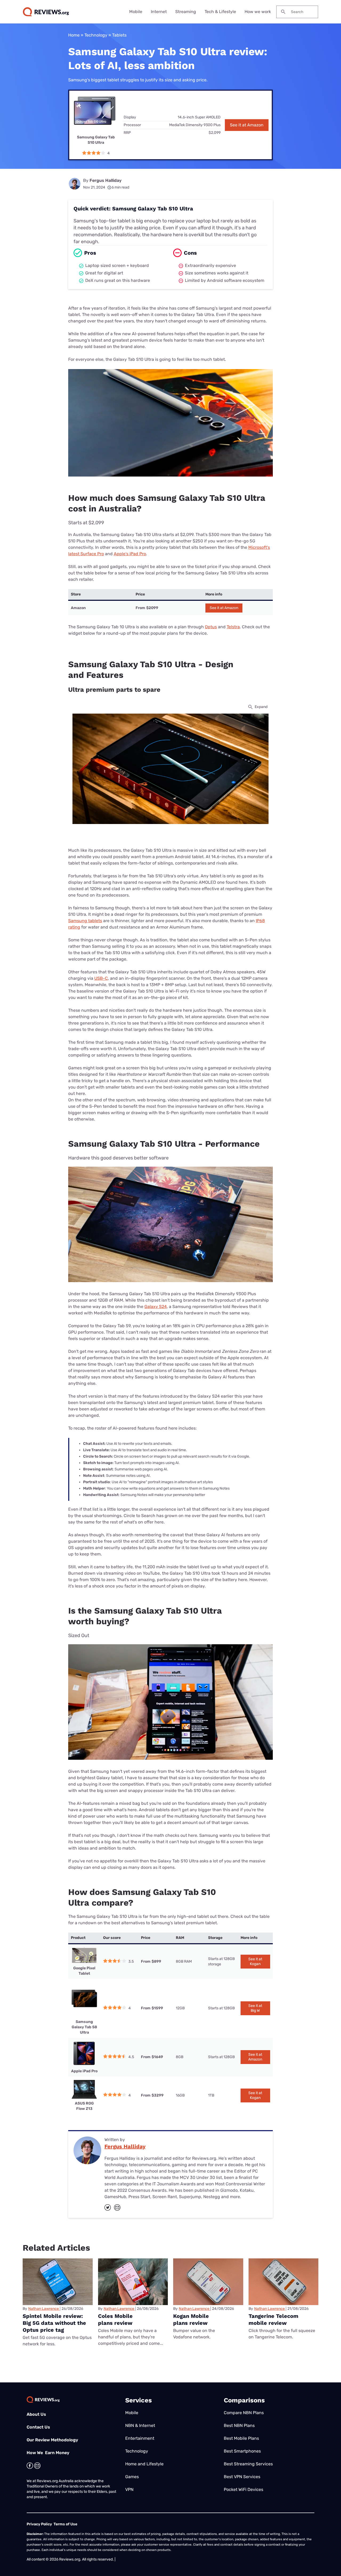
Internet (159, 12)
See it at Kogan (255, 1961)
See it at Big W (255, 2008)
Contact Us (38, 2427)
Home (74, 35)
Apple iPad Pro (84, 2071)
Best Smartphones (242, 2451)
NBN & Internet (140, 2425)
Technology (96, 35)
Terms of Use (65, 2524)
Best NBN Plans (239, 2425)
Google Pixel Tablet (84, 1971)
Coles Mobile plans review (115, 2319)
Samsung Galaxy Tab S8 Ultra (84, 2027)
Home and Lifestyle (144, 2464)
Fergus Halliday (105, 180)
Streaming (186, 12)
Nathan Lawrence (44, 2309)
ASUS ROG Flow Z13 (84, 2106)
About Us (36, 2414)
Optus (211, 627)
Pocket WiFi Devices (243, 2489)
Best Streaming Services (248, 2464)
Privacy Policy (39, 2524)
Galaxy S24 (156, 1307)
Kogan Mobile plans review (191, 2319)
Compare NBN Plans (244, 2413)
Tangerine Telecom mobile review (273, 2319)
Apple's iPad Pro (130, 554)
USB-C (101, 978)
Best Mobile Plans (241, 2438)
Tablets (119, 35)
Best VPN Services (242, 2477)
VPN (129, 2489)
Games (132, 2477)
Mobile (136, 12)
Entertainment (140, 2438)
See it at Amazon (247, 125)
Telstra (233, 627)
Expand (261, 707)
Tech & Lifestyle (220, 12)
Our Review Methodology (52, 2440)
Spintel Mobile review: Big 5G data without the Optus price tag (54, 2323)
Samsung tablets (85, 921)
